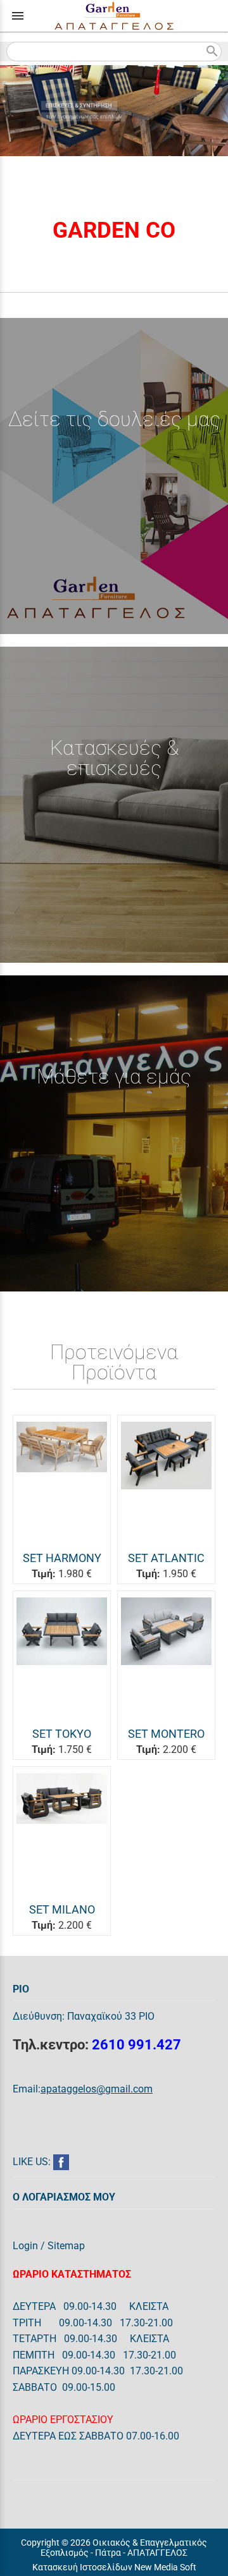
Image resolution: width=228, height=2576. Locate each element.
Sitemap (66, 2246)
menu (18, 16)
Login (25, 2246)
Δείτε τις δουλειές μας (114, 419)
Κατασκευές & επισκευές (114, 758)
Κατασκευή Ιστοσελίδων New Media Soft (114, 2567)
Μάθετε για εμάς (114, 1077)
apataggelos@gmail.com (97, 2089)
